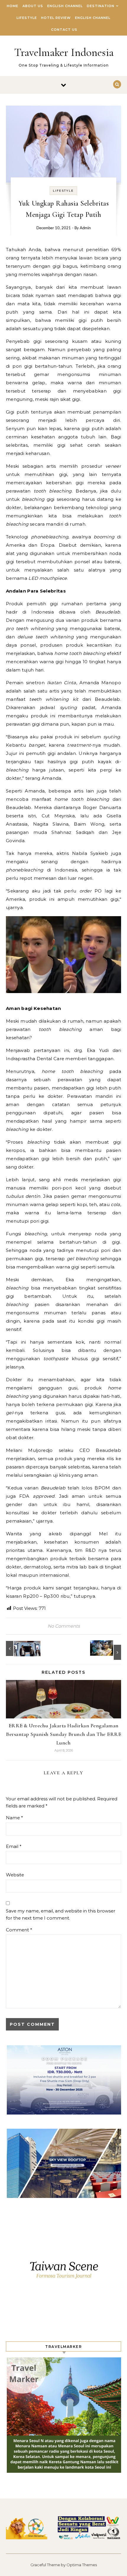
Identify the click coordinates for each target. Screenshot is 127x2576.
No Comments (64, 1626)
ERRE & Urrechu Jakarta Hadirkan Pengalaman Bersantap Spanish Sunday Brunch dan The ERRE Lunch (63, 1734)
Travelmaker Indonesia (64, 52)
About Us (33, 6)
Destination (101, 6)
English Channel (65, 6)
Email (14, 1846)
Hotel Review (56, 18)
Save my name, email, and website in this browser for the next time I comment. (61, 1915)
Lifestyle (27, 18)
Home (13, 6)
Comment (19, 1930)
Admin (85, 228)
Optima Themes (82, 2565)
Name (14, 1818)
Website (15, 1875)
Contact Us (64, 30)
